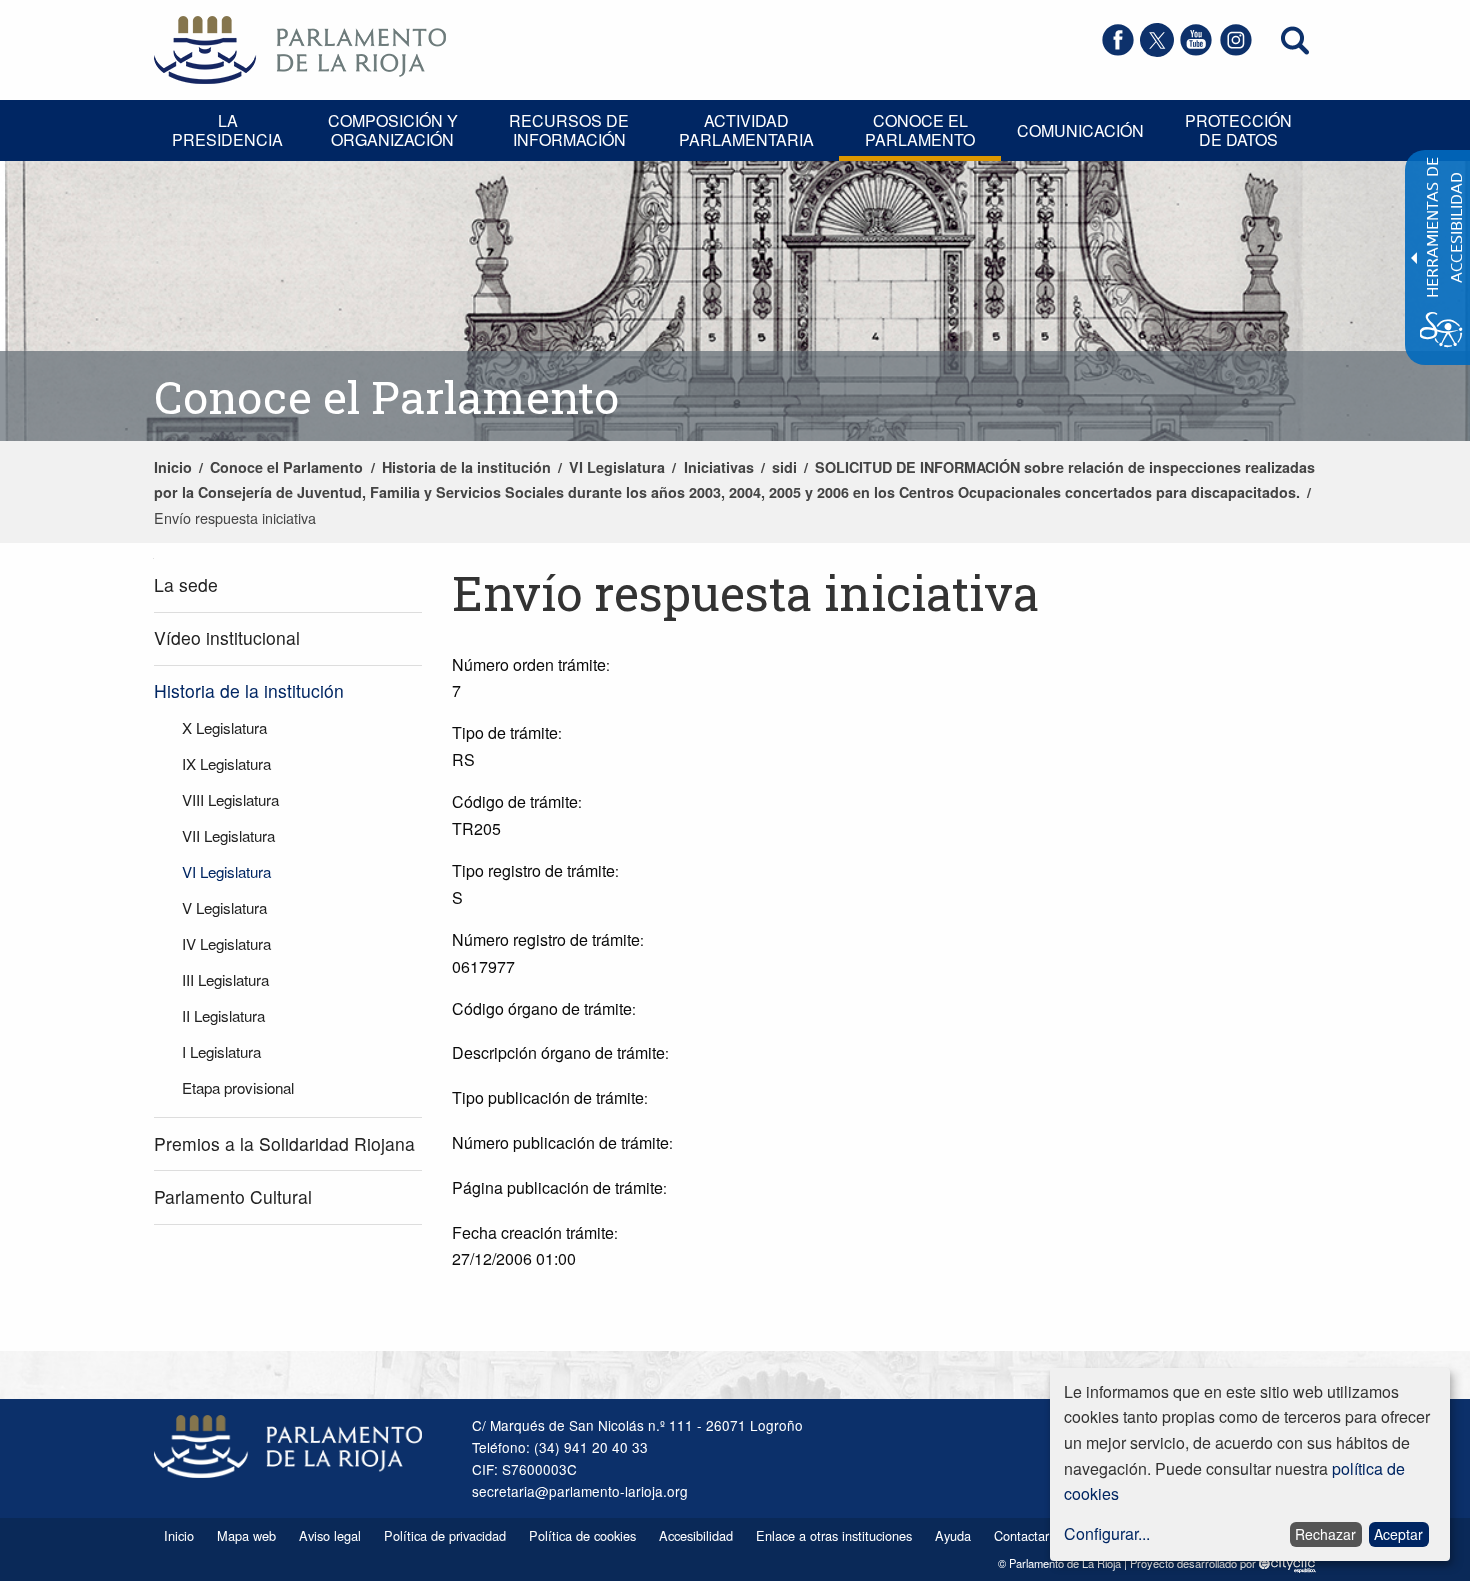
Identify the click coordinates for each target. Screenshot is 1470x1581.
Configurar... (1107, 1533)
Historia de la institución (466, 467)
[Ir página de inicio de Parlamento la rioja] (300, 47)
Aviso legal (330, 1535)
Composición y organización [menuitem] (393, 130)
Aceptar (1398, 1534)
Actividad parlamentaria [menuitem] (746, 130)
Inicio (173, 467)
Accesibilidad (696, 1535)
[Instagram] (1236, 50)
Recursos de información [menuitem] (569, 130)
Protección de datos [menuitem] (1238, 130)
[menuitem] (288, 585)
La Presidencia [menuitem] (227, 130)
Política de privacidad (445, 1535)
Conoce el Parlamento (286, 467)
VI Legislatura (617, 467)
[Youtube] (1196, 50)
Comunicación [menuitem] (1080, 130)
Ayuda (953, 1535)
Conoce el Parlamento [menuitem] (920, 130)
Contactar (1021, 1535)
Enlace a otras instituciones (834, 1535)
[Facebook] (1118, 50)
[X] (1157, 50)
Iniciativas (719, 467)
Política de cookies (582, 1535)
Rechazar (1325, 1534)
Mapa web (246, 1535)
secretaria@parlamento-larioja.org (580, 1491)
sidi (784, 467)
